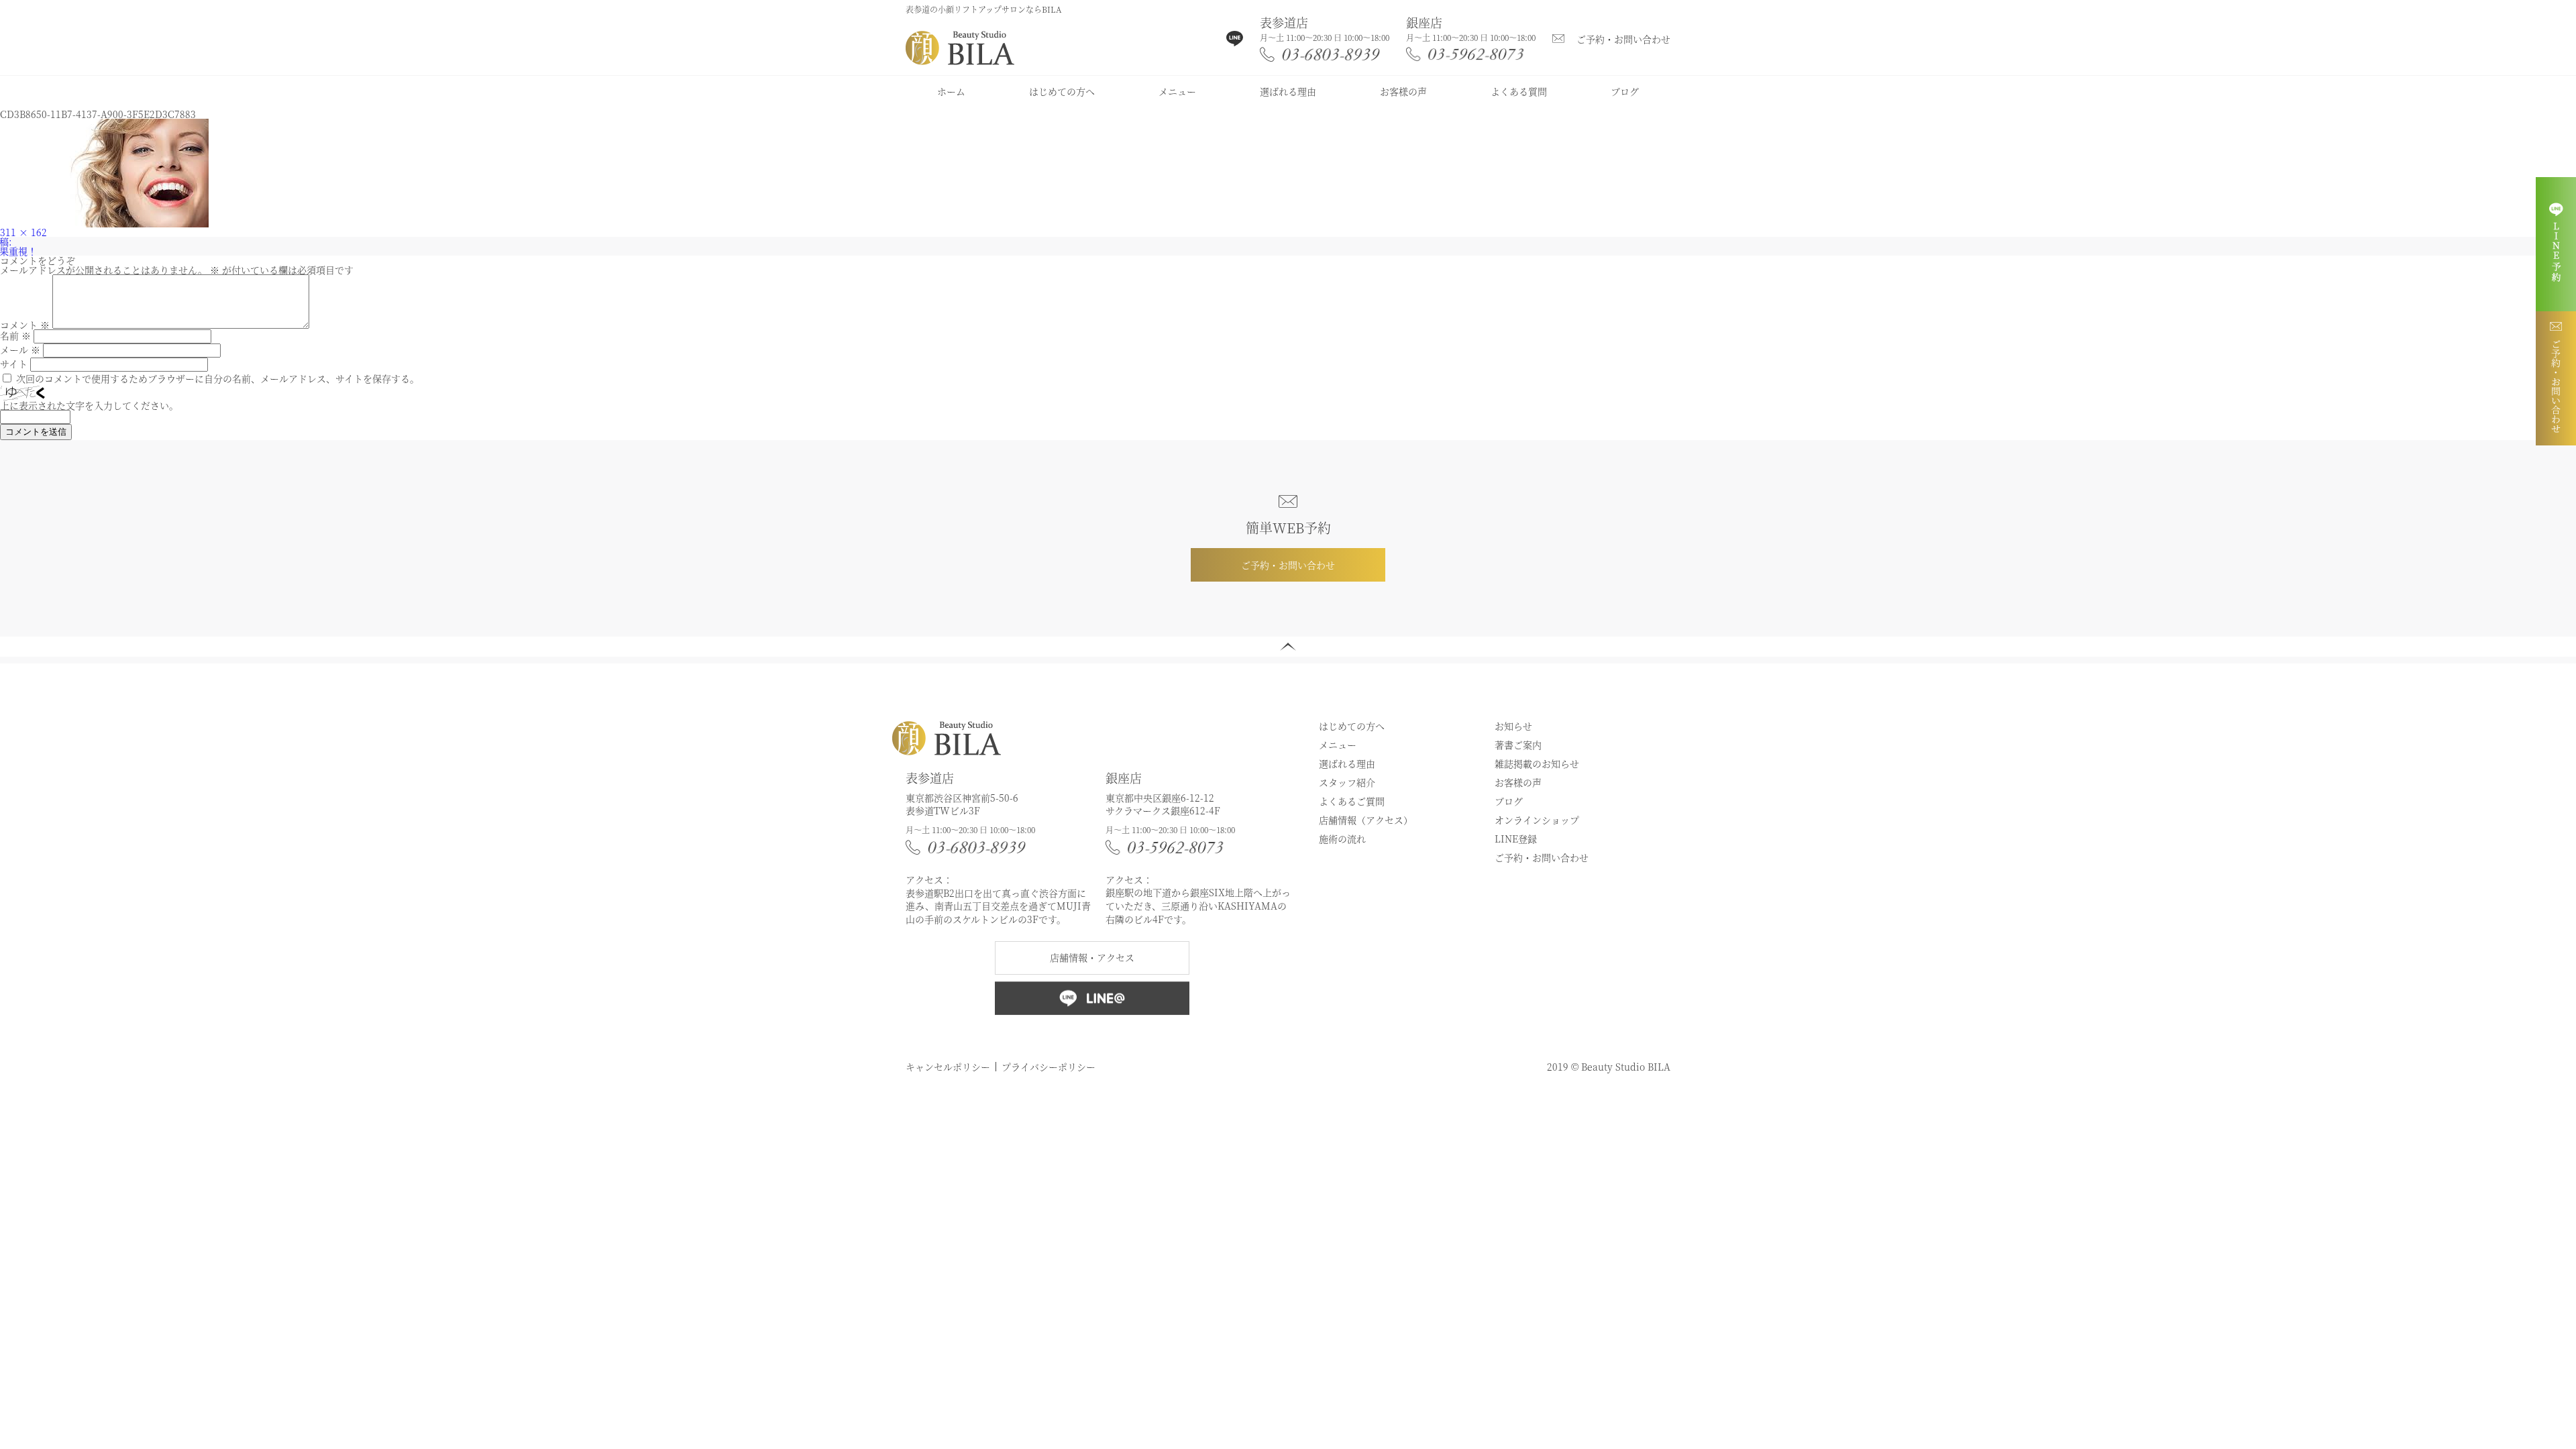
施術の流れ (1342, 839)
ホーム (951, 91)
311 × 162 (23, 232)
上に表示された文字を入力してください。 (89, 405)
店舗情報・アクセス (1092, 957)
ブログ (1625, 91)
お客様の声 (1403, 91)
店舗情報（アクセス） (1366, 820)
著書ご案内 (1518, 745)
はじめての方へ (1062, 91)
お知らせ (1513, 726)
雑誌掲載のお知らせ (1537, 763)
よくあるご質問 (1352, 801)
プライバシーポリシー (1049, 1067)
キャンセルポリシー (948, 1067)
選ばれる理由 (1288, 91)
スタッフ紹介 (1347, 782)
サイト (14, 364)
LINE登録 (1516, 839)
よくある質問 (1519, 91)
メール (20, 350)
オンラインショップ (1537, 820)
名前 (15, 335)
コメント (25, 325)
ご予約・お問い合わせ (1623, 39)
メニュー (1177, 91)
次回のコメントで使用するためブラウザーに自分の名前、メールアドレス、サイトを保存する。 (218, 378)
